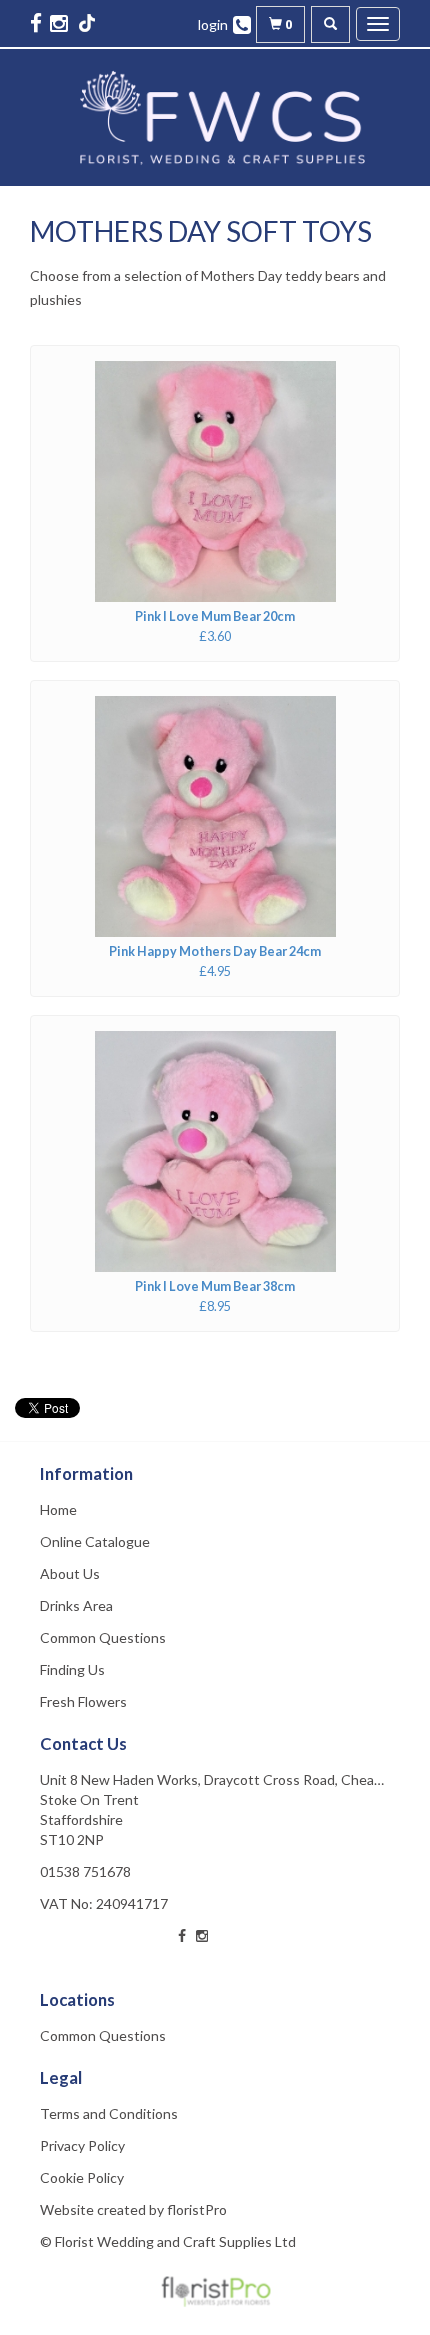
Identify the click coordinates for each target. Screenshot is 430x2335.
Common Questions (103, 1637)
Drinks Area (76, 1605)
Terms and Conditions (109, 2113)
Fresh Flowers (83, 1701)
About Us (70, 1573)
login (213, 24)
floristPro (197, 2209)
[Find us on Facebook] (38, 22)
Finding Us (72, 1669)
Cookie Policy (82, 2177)
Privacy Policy (82, 2145)
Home (58, 1509)
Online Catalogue (95, 1541)
